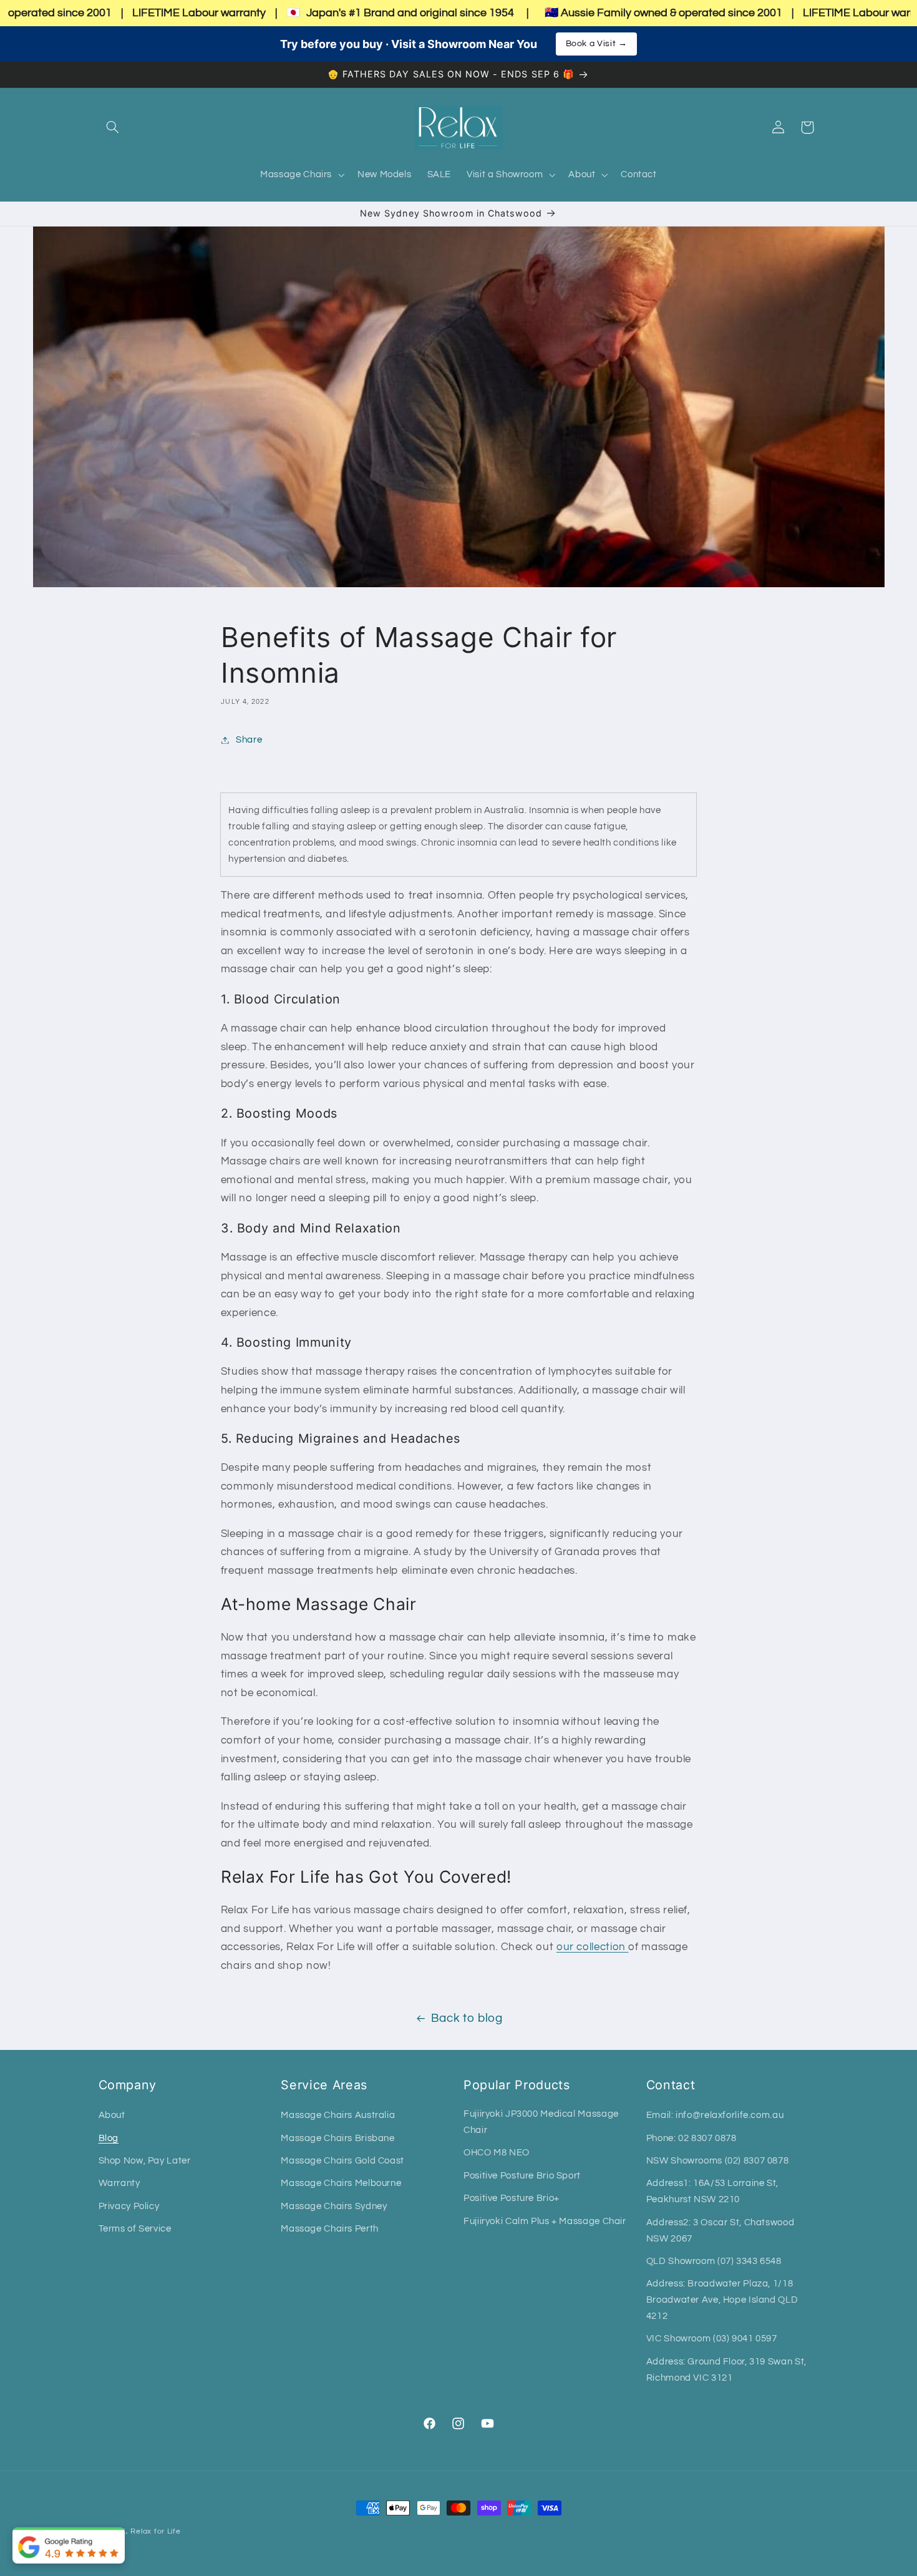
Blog (109, 2138)
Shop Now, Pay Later (145, 2161)
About (112, 2115)
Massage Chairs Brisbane (338, 2138)
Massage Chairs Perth (330, 2229)
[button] (113, 127)
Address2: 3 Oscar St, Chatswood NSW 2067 (720, 2231)
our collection (592, 1947)
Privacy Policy (129, 2206)
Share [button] (249, 740)
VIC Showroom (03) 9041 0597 (712, 2339)
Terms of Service (135, 2229)
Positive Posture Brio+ (512, 2198)
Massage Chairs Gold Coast (342, 2161)
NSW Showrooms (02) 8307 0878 (718, 2161)
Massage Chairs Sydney (334, 2206)
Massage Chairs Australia (338, 2115)
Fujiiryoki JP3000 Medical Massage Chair (541, 2122)
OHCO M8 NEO (497, 2153)
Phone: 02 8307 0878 (691, 2138)
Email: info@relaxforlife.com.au (715, 2115)
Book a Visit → (597, 44)
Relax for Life (155, 2531)
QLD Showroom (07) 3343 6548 (714, 2261)
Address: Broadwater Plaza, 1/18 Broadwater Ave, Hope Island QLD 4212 (722, 2300)
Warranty (119, 2183)
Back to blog (467, 2018)
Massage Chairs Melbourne (341, 2183)
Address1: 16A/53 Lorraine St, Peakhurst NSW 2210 (712, 2191)
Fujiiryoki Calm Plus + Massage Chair (545, 2221)
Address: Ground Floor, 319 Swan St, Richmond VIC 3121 (726, 2370)
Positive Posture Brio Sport (522, 2176)
